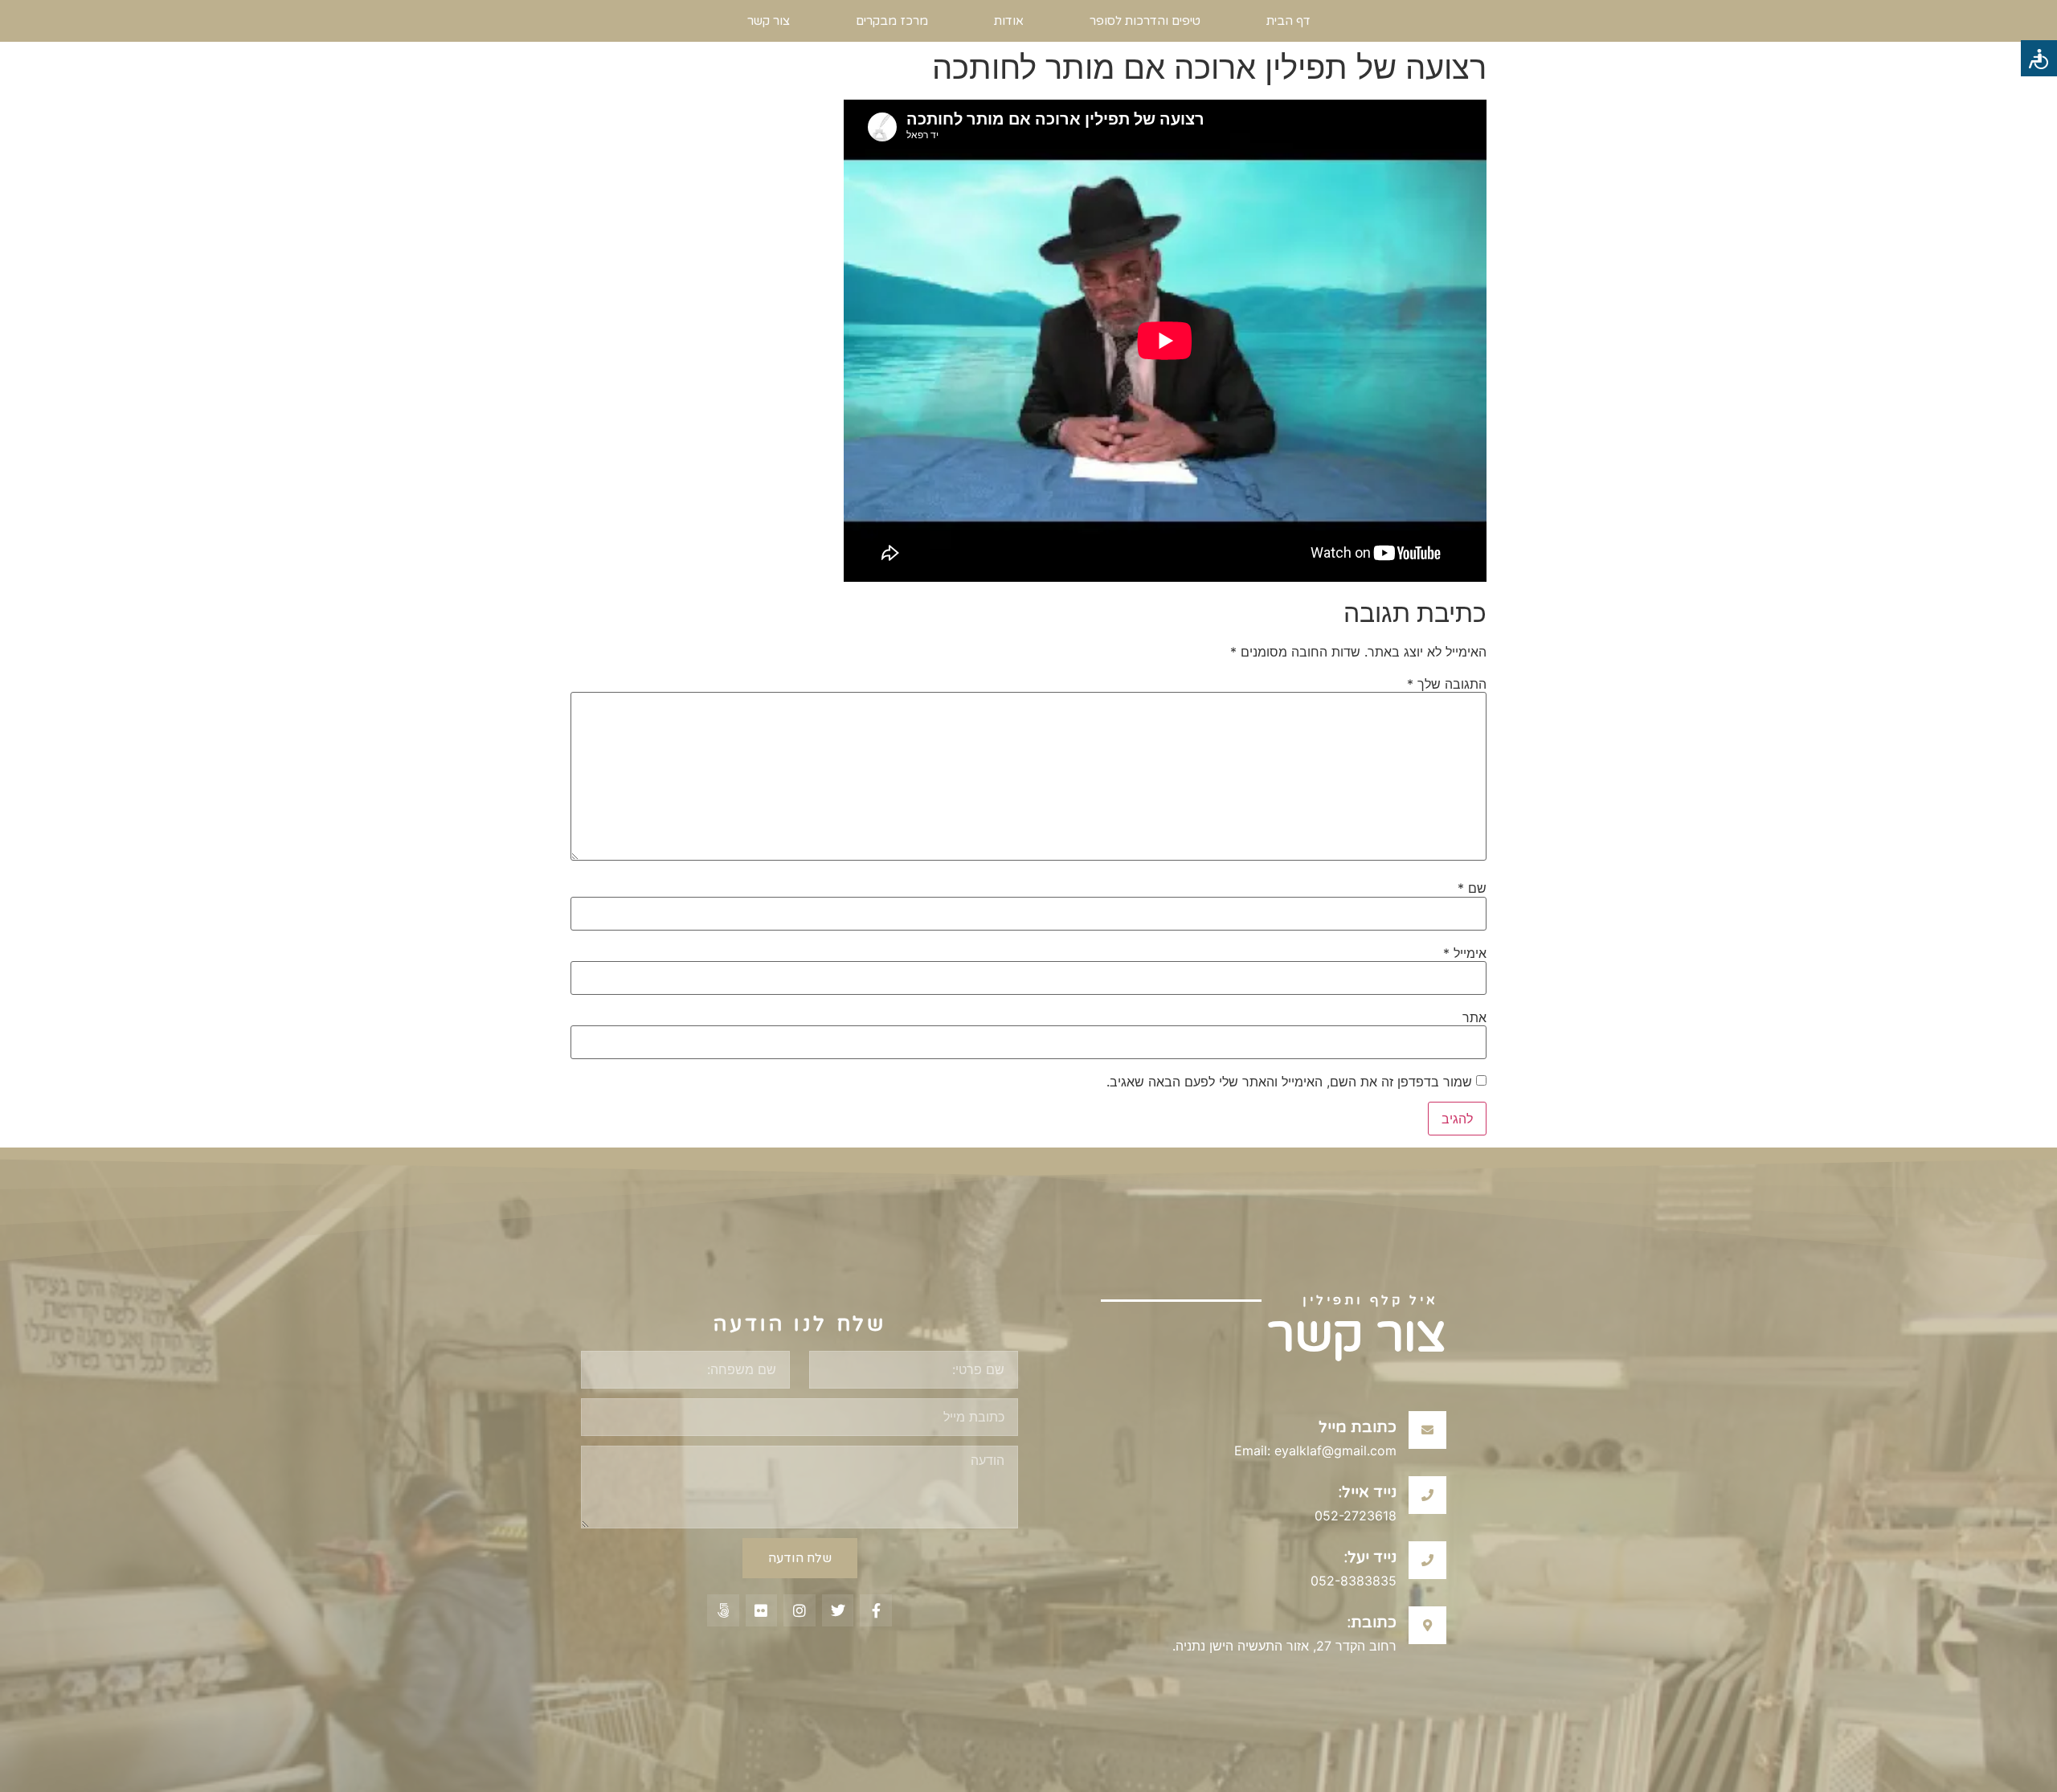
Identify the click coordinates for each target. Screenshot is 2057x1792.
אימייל (1465, 953)
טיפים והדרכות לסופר (1145, 21)
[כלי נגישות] (2039, 58)
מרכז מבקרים (892, 21)
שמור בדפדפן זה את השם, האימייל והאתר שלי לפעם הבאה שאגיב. (1289, 1082)
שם (1472, 888)
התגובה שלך (1447, 684)
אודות (1009, 21)
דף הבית (1288, 21)
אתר (1474, 1017)
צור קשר (769, 21)
